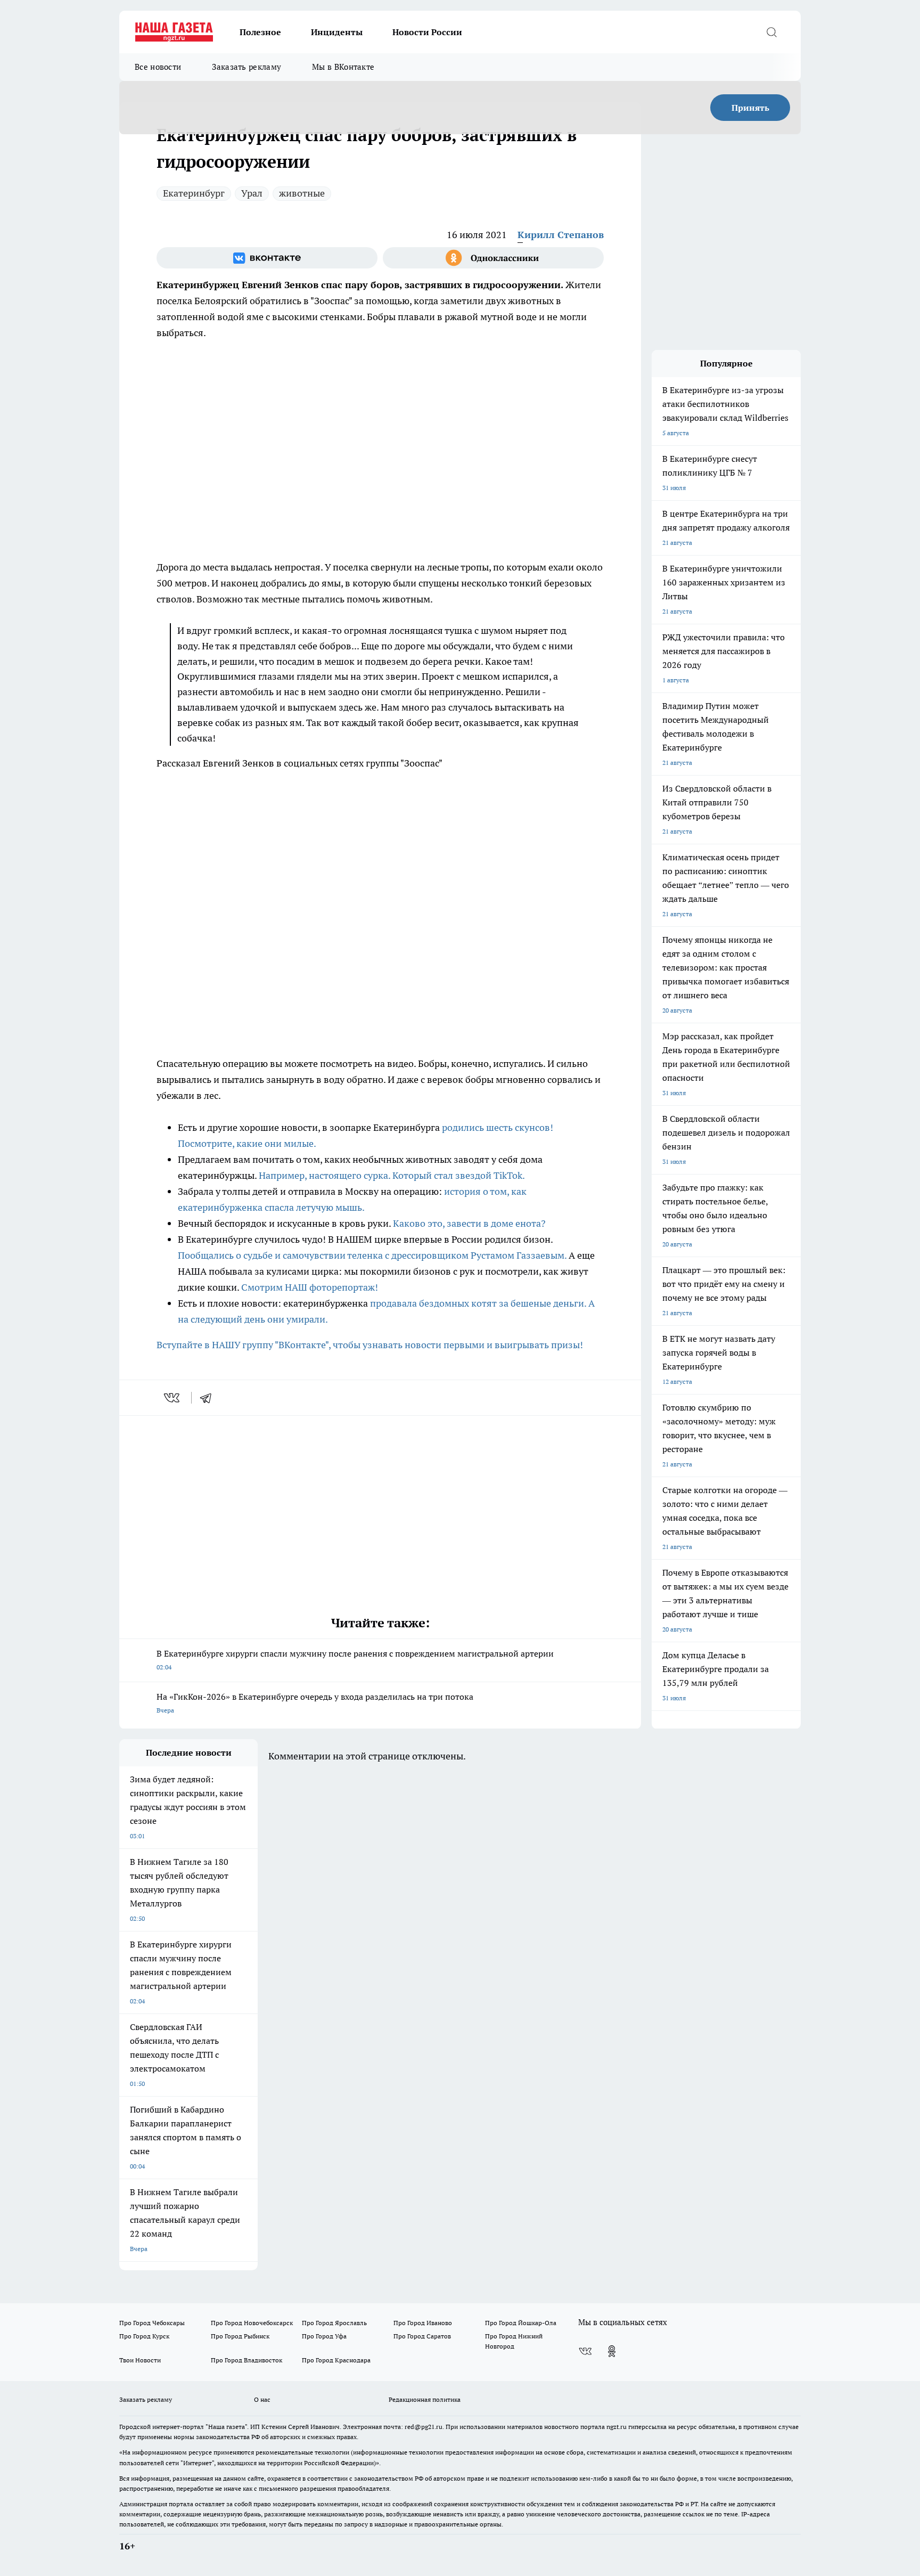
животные (302, 193)
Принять (750, 108)
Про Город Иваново (423, 2323)
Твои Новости (140, 2360)
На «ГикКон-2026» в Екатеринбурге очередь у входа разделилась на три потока (315, 1703)
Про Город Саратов (422, 2336)
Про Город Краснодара (336, 2360)
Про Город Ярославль (334, 2323)
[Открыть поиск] (771, 32)
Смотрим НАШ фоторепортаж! (310, 1287)
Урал (252, 193)
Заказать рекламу (247, 67)
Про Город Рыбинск (240, 2336)
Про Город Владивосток (247, 2360)
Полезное (260, 32)
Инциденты (337, 32)
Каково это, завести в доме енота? (469, 1223)
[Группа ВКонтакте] (267, 258)
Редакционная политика (425, 2399)
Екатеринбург (194, 193)
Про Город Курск (144, 2336)
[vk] (173, 1398)
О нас (262, 2399)
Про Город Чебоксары (152, 2323)
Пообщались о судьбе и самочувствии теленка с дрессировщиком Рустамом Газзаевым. (373, 1255)
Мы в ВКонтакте (343, 67)
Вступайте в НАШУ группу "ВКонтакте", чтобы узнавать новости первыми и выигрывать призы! (370, 1345)
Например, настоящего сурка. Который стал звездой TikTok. (392, 1175)
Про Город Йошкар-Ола (521, 2323)
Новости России (427, 32)
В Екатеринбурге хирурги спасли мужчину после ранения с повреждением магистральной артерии (355, 1660)
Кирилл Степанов (561, 235)
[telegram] (209, 1398)
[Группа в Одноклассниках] (493, 258)
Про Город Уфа (324, 2336)
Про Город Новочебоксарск (252, 2323)
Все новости (158, 67)
